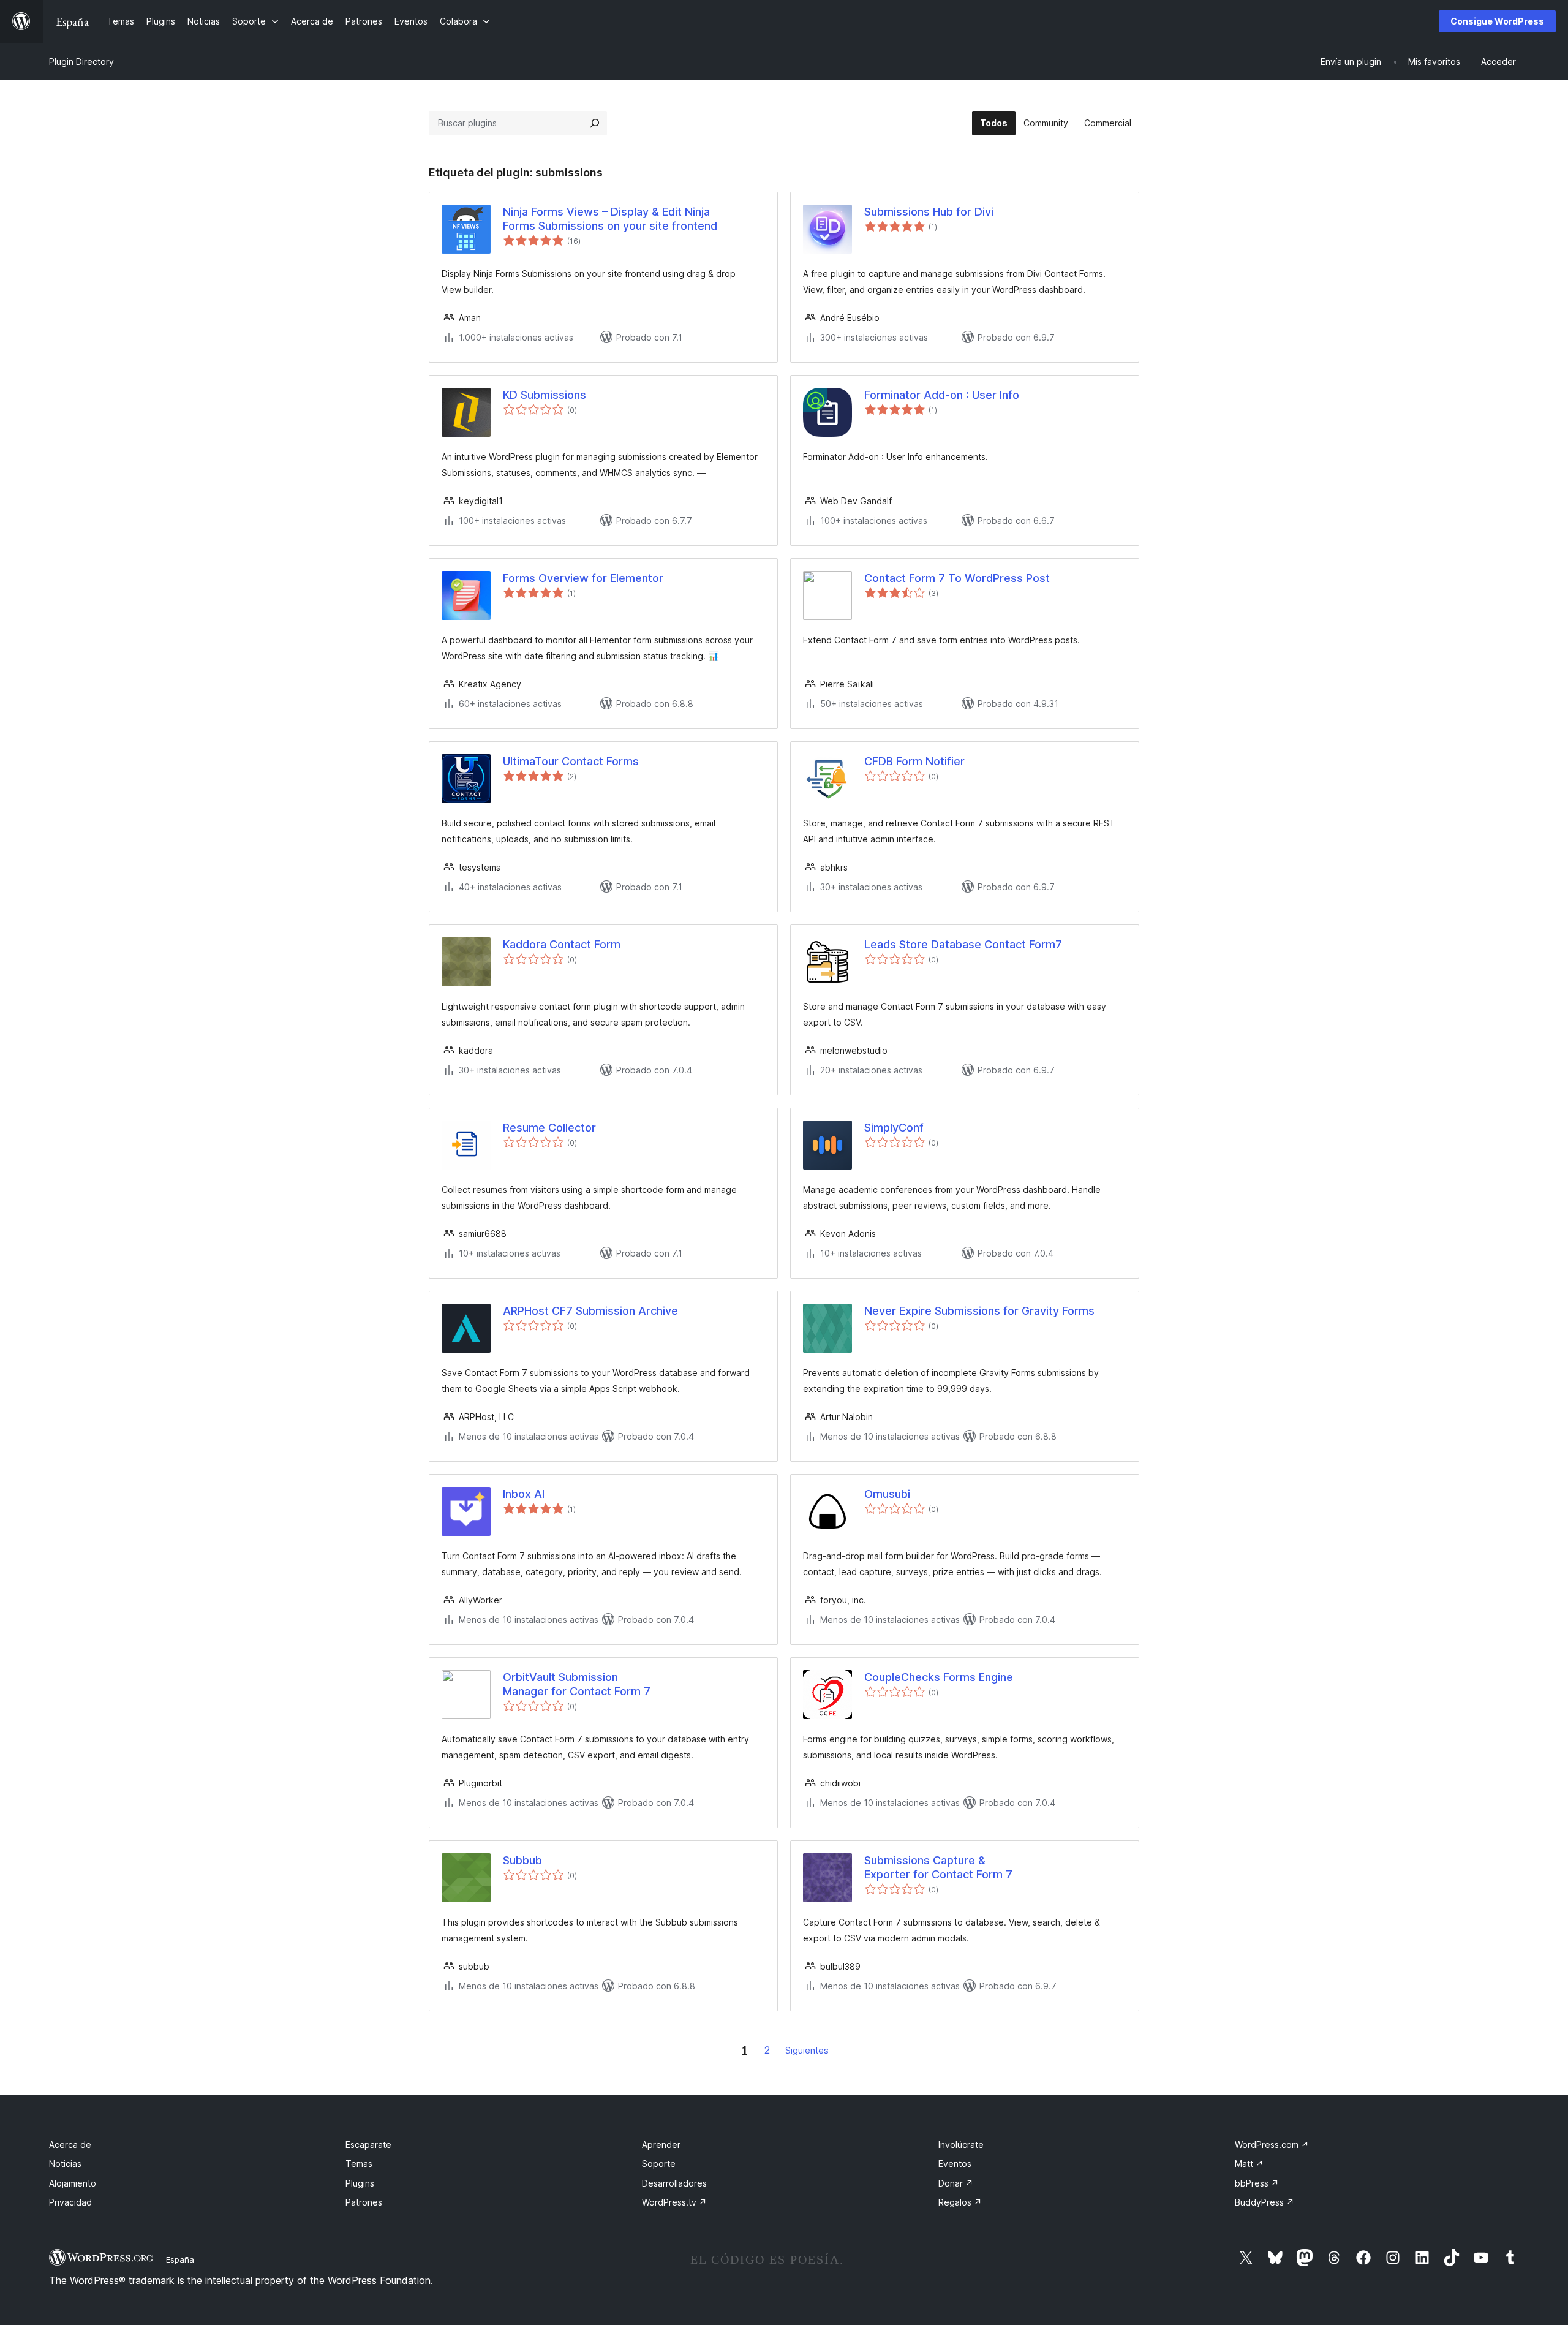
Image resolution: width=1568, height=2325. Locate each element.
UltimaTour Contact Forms (571, 761)
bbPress (1257, 2183)
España (180, 2259)
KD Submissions (545, 395)
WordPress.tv (674, 2202)
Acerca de (70, 2145)
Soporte (659, 2164)
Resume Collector (549, 1128)
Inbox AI (524, 1494)
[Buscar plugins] (595, 123)
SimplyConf (894, 1128)
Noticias (65, 2164)
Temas (359, 2164)
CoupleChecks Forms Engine (939, 1677)
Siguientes (807, 2050)
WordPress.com (1272, 2145)
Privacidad (70, 2202)
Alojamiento (73, 2183)
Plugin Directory (81, 62)
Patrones (364, 2202)
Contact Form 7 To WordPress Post (957, 578)
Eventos (955, 2164)
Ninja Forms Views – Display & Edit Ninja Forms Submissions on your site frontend (610, 219)
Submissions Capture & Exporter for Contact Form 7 (938, 1867)
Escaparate (368, 2145)
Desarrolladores (674, 2183)
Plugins (360, 2183)
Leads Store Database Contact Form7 (963, 944)
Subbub (522, 1860)
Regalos (960, 2202)
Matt (1249, 2164)
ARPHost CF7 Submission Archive (590, 1311)
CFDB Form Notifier (914, 761)
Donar (956, 2183)
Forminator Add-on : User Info (942, 395)
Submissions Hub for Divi (929, 212)
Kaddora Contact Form (562, 944)
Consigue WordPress (1497, 21)
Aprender (661, 2145)
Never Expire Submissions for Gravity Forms (979, 1311)
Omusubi (887, 1494)
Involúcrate (961, 2145)
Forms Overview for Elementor (583, 578)
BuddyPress (1265, 2202)
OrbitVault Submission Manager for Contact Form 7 (577, 1684)
